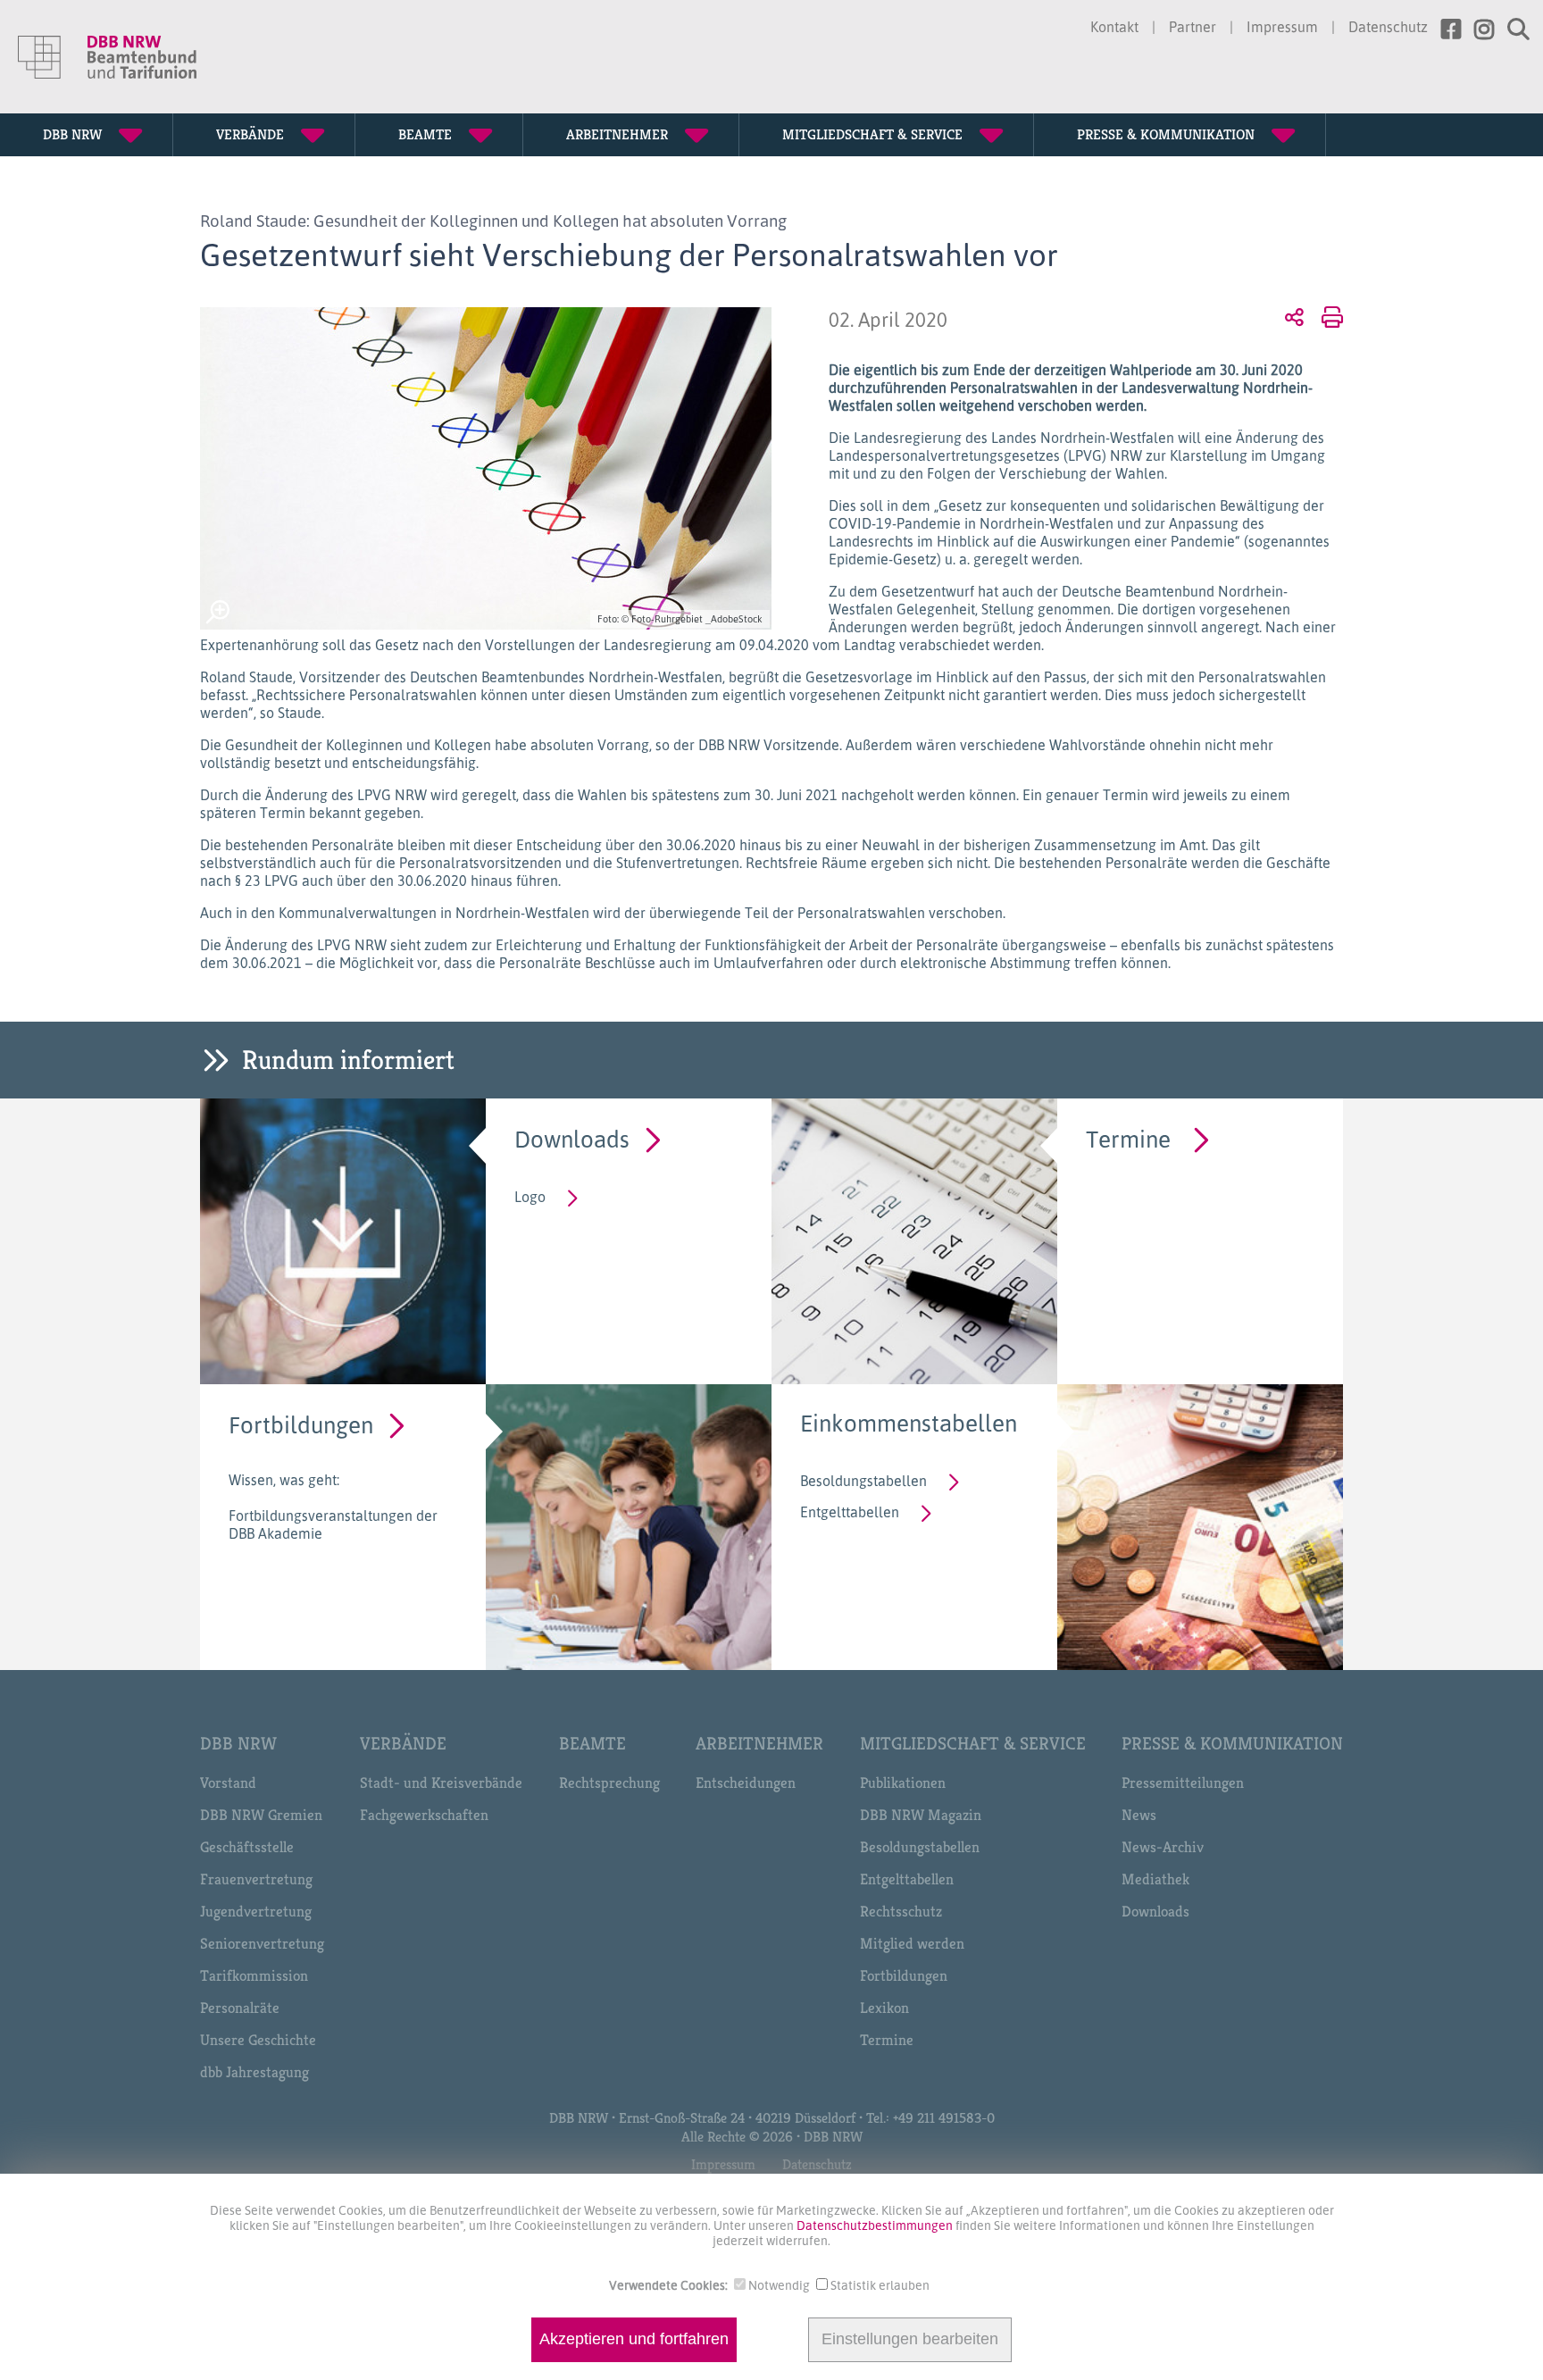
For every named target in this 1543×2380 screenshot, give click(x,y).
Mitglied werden (912, 1943)
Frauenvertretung (256, 1879)
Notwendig (779, 2285)
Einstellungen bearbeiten (910, 2340)
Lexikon (884, 2008)
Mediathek (1155, 1879)
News (1139, 1815)
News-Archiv (1163, 1847)
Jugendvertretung (256, 1911)
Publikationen (903, 1783)
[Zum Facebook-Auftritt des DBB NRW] (1444, 29)
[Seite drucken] (1329, 316)
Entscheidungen (746, 1783)
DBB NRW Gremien (261, 1815)
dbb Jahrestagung (254, 2072)
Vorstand (228, 1783)
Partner (1193, 27)
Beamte (592, 1744)
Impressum (1282, 27)
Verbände (403, 1744)
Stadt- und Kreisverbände (441, 1783)
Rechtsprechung (609, 1783)
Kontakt (1114, 27)
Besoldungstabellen (863, 1481)
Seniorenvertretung (262, 1943)
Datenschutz (1388, 27)
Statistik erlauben (880, 2285)
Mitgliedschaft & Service (973, 1744)
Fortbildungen (301, 1424)
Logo (530, 1197)
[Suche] (1512, 29)
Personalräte (240, 2008)
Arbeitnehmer (759, 1744)
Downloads (572, 1138)
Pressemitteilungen (1183, 1783)
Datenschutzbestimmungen (876, 2225)
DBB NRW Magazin (921, 1815)
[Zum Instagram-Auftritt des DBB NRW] (1477, 29)
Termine (1128, 1138)
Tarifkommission (254, 1975)
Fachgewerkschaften (424, 1815)
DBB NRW (238, 1744)
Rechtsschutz (901, 1911)
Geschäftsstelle (247, 1847)
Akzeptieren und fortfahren (634, 2340)
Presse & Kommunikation (1232, 1744)
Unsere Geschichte (258, 2040)
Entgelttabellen (850, 1512)
